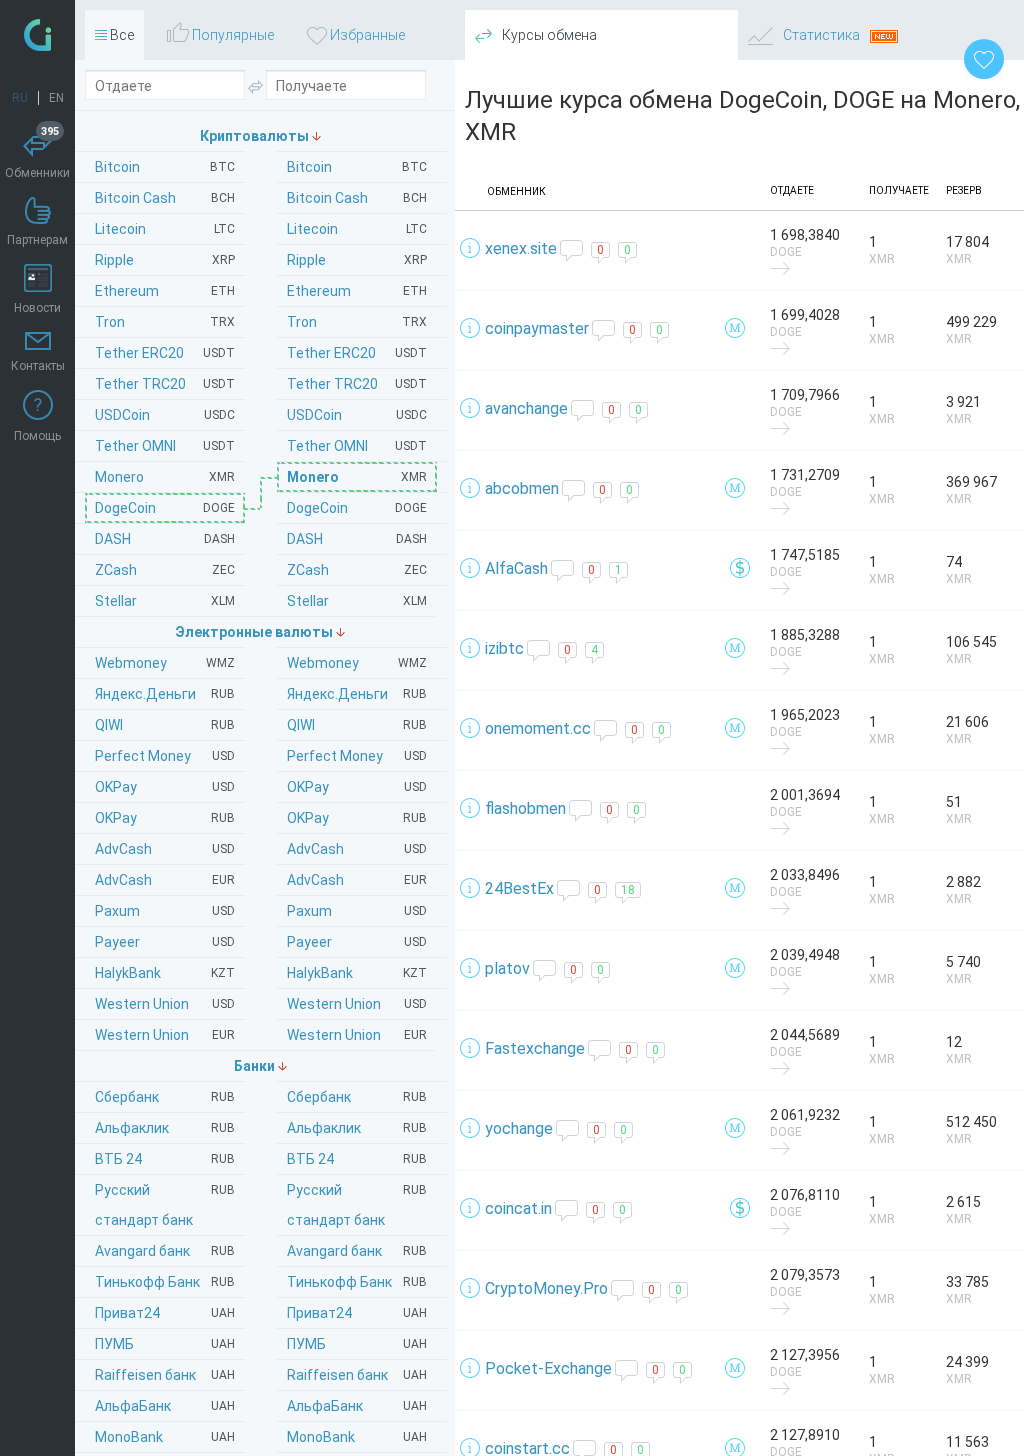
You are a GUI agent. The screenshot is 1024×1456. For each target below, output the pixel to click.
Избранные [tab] (366, 35)
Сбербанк (357, 1097)
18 (628, 890)
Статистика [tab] (821, 35)
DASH (357, 539)
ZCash (357, 570)
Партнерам (37, 240)
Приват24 (357, 1313)
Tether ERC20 (357, 353)
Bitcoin (357, 167)
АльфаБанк (357, 1406)
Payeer (357, 942)
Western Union (357, 1004)
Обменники (37, 155)
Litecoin (357, 229)
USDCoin (357, 415)
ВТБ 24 (357, 1159)
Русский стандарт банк (357, 1205)
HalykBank (357, 973)
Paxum (357, 911)
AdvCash (357, 849)
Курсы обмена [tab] (548, 35)
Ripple (357, 260)
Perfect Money (357, 756)
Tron (357, 322)
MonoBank (357, 1437)
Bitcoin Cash (357, 198)
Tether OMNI (357, 446)
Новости (37, 308)
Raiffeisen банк (357, 1375)
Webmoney (357, 663)
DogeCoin (357, 508)
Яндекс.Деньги (357, 694)
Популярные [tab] (231, 35)
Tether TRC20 (357, 384)
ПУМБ (357, 1344)
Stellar (357, 601)
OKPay (357, 787)
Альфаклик (357, 1128)
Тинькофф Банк (357, 1282)
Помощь (37, 436)
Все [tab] (120, 35)
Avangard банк (357, 1251)
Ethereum (357, 291)
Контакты (38, 366)
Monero (357, 477)
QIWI (357, 725)
